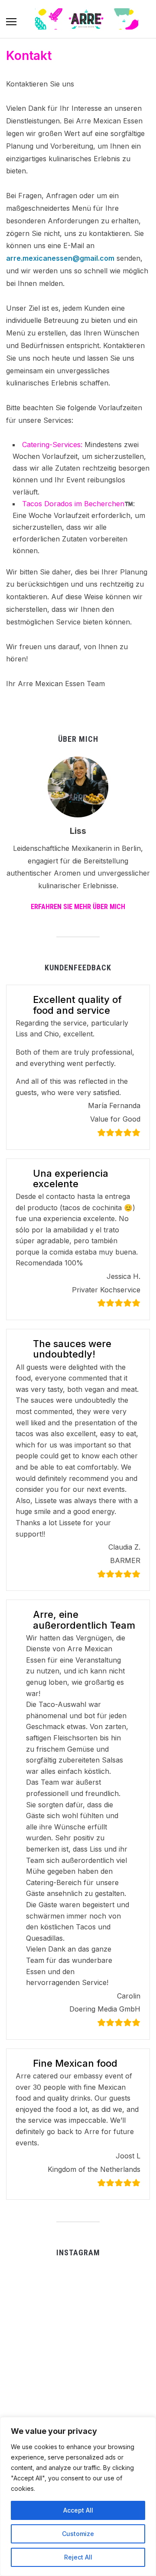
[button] (11, 22)
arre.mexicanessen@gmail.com (60, 258)
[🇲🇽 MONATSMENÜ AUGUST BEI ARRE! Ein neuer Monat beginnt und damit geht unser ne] (126, 2292)
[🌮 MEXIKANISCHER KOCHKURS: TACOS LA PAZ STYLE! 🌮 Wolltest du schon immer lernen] (126, 2391)
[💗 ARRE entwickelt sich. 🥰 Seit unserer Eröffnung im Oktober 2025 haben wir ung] (126, 2342)
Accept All (78, 2510)
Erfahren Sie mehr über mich (78, 907)
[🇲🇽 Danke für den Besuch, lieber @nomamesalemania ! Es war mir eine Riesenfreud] (28, 2391)
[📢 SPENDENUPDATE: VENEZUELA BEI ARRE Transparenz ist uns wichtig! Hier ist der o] (77, 2391)
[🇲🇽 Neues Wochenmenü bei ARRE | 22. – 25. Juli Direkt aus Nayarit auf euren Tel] (77, 2342)
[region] (78, 2496)
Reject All (78, 2557)
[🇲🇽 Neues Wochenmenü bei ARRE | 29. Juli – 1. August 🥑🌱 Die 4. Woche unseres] (28, 2342)
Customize (78, 2534)
